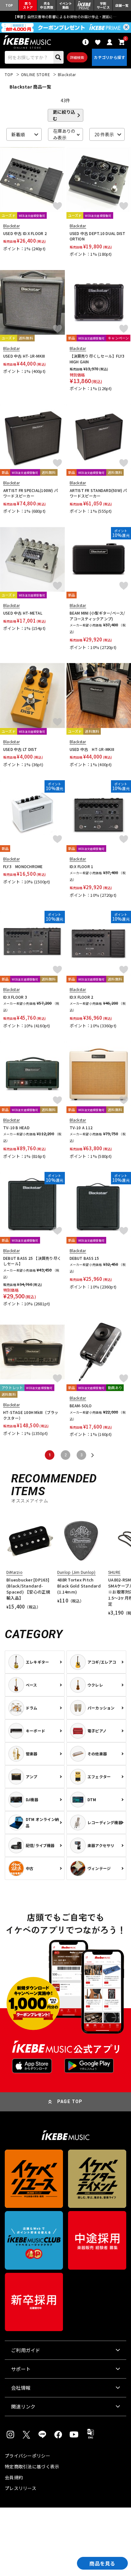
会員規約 (14, 2477)
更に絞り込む (64, 115)
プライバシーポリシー (28, 2456)
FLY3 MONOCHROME (23, 866)
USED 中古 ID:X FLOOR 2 (25, 233)
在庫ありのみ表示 (64, 134)
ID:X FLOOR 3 (15, 997)
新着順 (18, 134)
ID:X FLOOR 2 (82, 997)
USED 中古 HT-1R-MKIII (24, 356)
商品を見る (102, 2563)
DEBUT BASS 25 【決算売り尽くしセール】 (32, 1261)
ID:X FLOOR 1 (82, 866)
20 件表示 (104, 134)
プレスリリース (21, 2488)
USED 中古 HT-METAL (23, 613)
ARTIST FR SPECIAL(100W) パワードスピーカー (31, 493)
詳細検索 (77, 57)
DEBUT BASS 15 (84, 1258)
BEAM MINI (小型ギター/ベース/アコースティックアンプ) (97, 616)
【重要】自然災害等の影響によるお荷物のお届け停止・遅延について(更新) (65, 17)
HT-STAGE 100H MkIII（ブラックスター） (31, 1415)
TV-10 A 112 (81, 1127)
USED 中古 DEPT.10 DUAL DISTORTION (98, 236)
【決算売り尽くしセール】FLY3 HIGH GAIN (97, 359)
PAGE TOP (70, 2101)
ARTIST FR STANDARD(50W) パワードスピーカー (98, 493)
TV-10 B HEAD (16, 1127)
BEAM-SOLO (81, 1406)
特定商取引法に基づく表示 (32, 2466)
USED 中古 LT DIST (20, 749)
